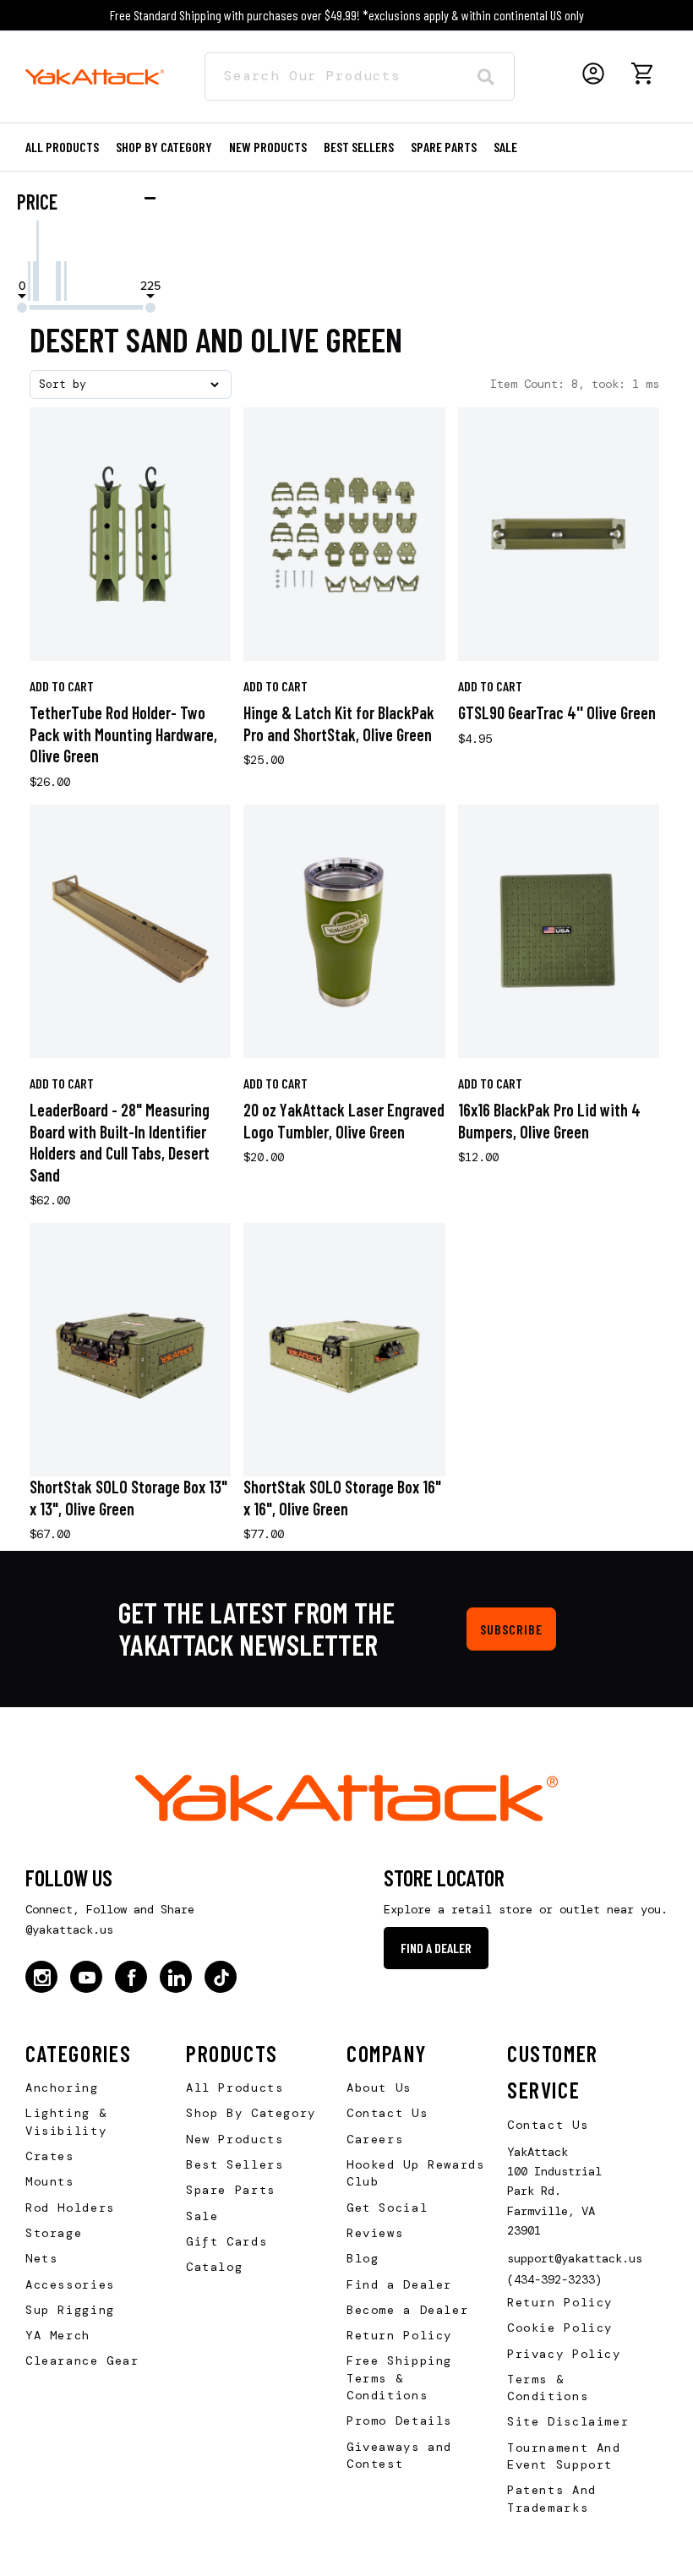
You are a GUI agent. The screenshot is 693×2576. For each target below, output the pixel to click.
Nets (41, 2258)
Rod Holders (70, 2208)
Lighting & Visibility (66, 2121)
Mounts (50, 2181)
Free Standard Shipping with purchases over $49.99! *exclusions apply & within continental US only (347, 15)
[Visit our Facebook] (131, 1977)
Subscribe (511, 1629)
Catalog (214, 2267)
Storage (54, 2233)
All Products (62, 147)
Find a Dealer (436, 1948)
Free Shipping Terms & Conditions (399, 2378)
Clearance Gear (82, 2360)
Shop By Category (251, 2113)
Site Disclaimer (568, 2421)
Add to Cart (62, 686)
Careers (375, 2139)
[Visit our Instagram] (41, 1977)
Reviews (375, 2233)
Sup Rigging (70, 2310)
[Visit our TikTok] (221, 1977)
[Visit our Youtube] (86, 1977)
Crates (50, 2156)
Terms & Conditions (548, 2388)
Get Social (387, 2208)
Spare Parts (444, 147)
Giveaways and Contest (399, 2455)
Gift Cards (226, 2241)
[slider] (22, 308)
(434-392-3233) (554, 2279)
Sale (202, 2216)
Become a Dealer (407, 2310)
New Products (268, 147)
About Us (379, 2088)
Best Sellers (359, 147)
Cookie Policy (560, 2328)
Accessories (70, 2284)
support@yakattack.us (575, 2258)
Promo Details (399, 2420)
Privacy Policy (564, 2354)
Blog (363, 2258)
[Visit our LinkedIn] (176, 1977)
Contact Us (387, 2113)
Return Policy (399, 2335)
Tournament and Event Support (564, 2456)
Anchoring (62, 2088)
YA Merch (58, 2335)
